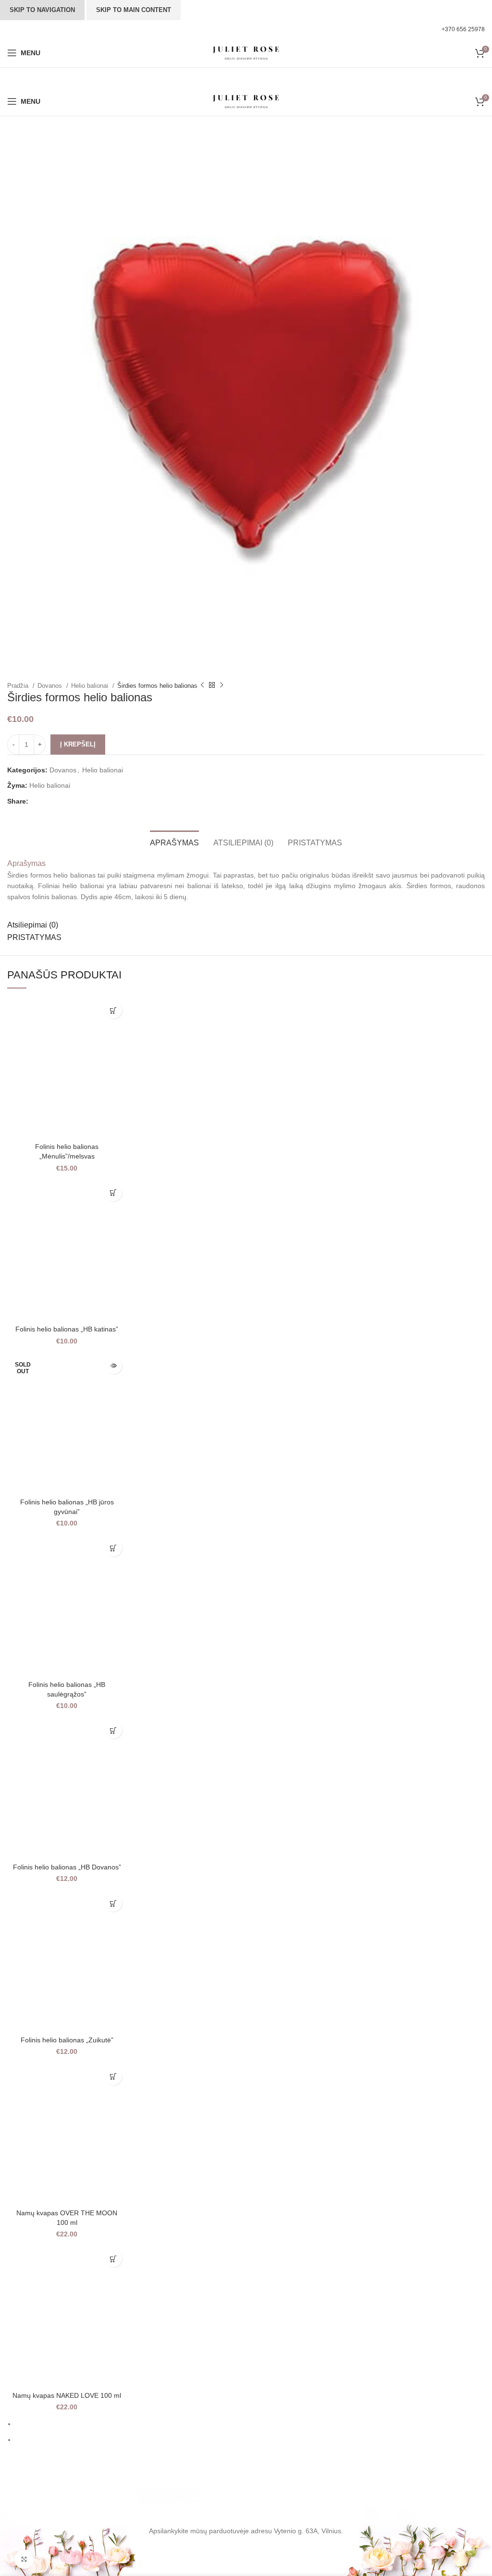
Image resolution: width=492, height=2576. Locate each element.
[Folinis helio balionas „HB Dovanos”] (67, 1787)
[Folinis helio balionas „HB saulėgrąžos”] (67, 1605)
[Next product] (221, 685)
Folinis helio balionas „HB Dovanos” (67, 1867)
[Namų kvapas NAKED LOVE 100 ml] (67, 2316)
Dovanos (51, 686)
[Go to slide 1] (250, 2424)
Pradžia (19, 686)
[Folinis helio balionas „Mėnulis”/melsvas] (67, 1067)
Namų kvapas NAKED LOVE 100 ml (67, 2395)
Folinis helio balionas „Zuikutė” (67, 2040)
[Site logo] (246, 52)
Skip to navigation (42, 10)
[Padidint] (24, 2559)
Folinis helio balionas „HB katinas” (67, 1329)
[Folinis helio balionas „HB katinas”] (67, 1250)
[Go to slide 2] (250, 2440)
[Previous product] (202, 685)
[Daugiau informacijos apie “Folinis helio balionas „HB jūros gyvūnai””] (114, 1366)
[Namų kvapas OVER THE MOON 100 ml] (67, 2134)
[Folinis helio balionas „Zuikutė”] (67, 1960)
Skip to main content (134, 10)
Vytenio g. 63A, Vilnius (307, 2531)
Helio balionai (91, 686)
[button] (114, 1010)
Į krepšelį (78, 744)
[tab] (174, 842)
